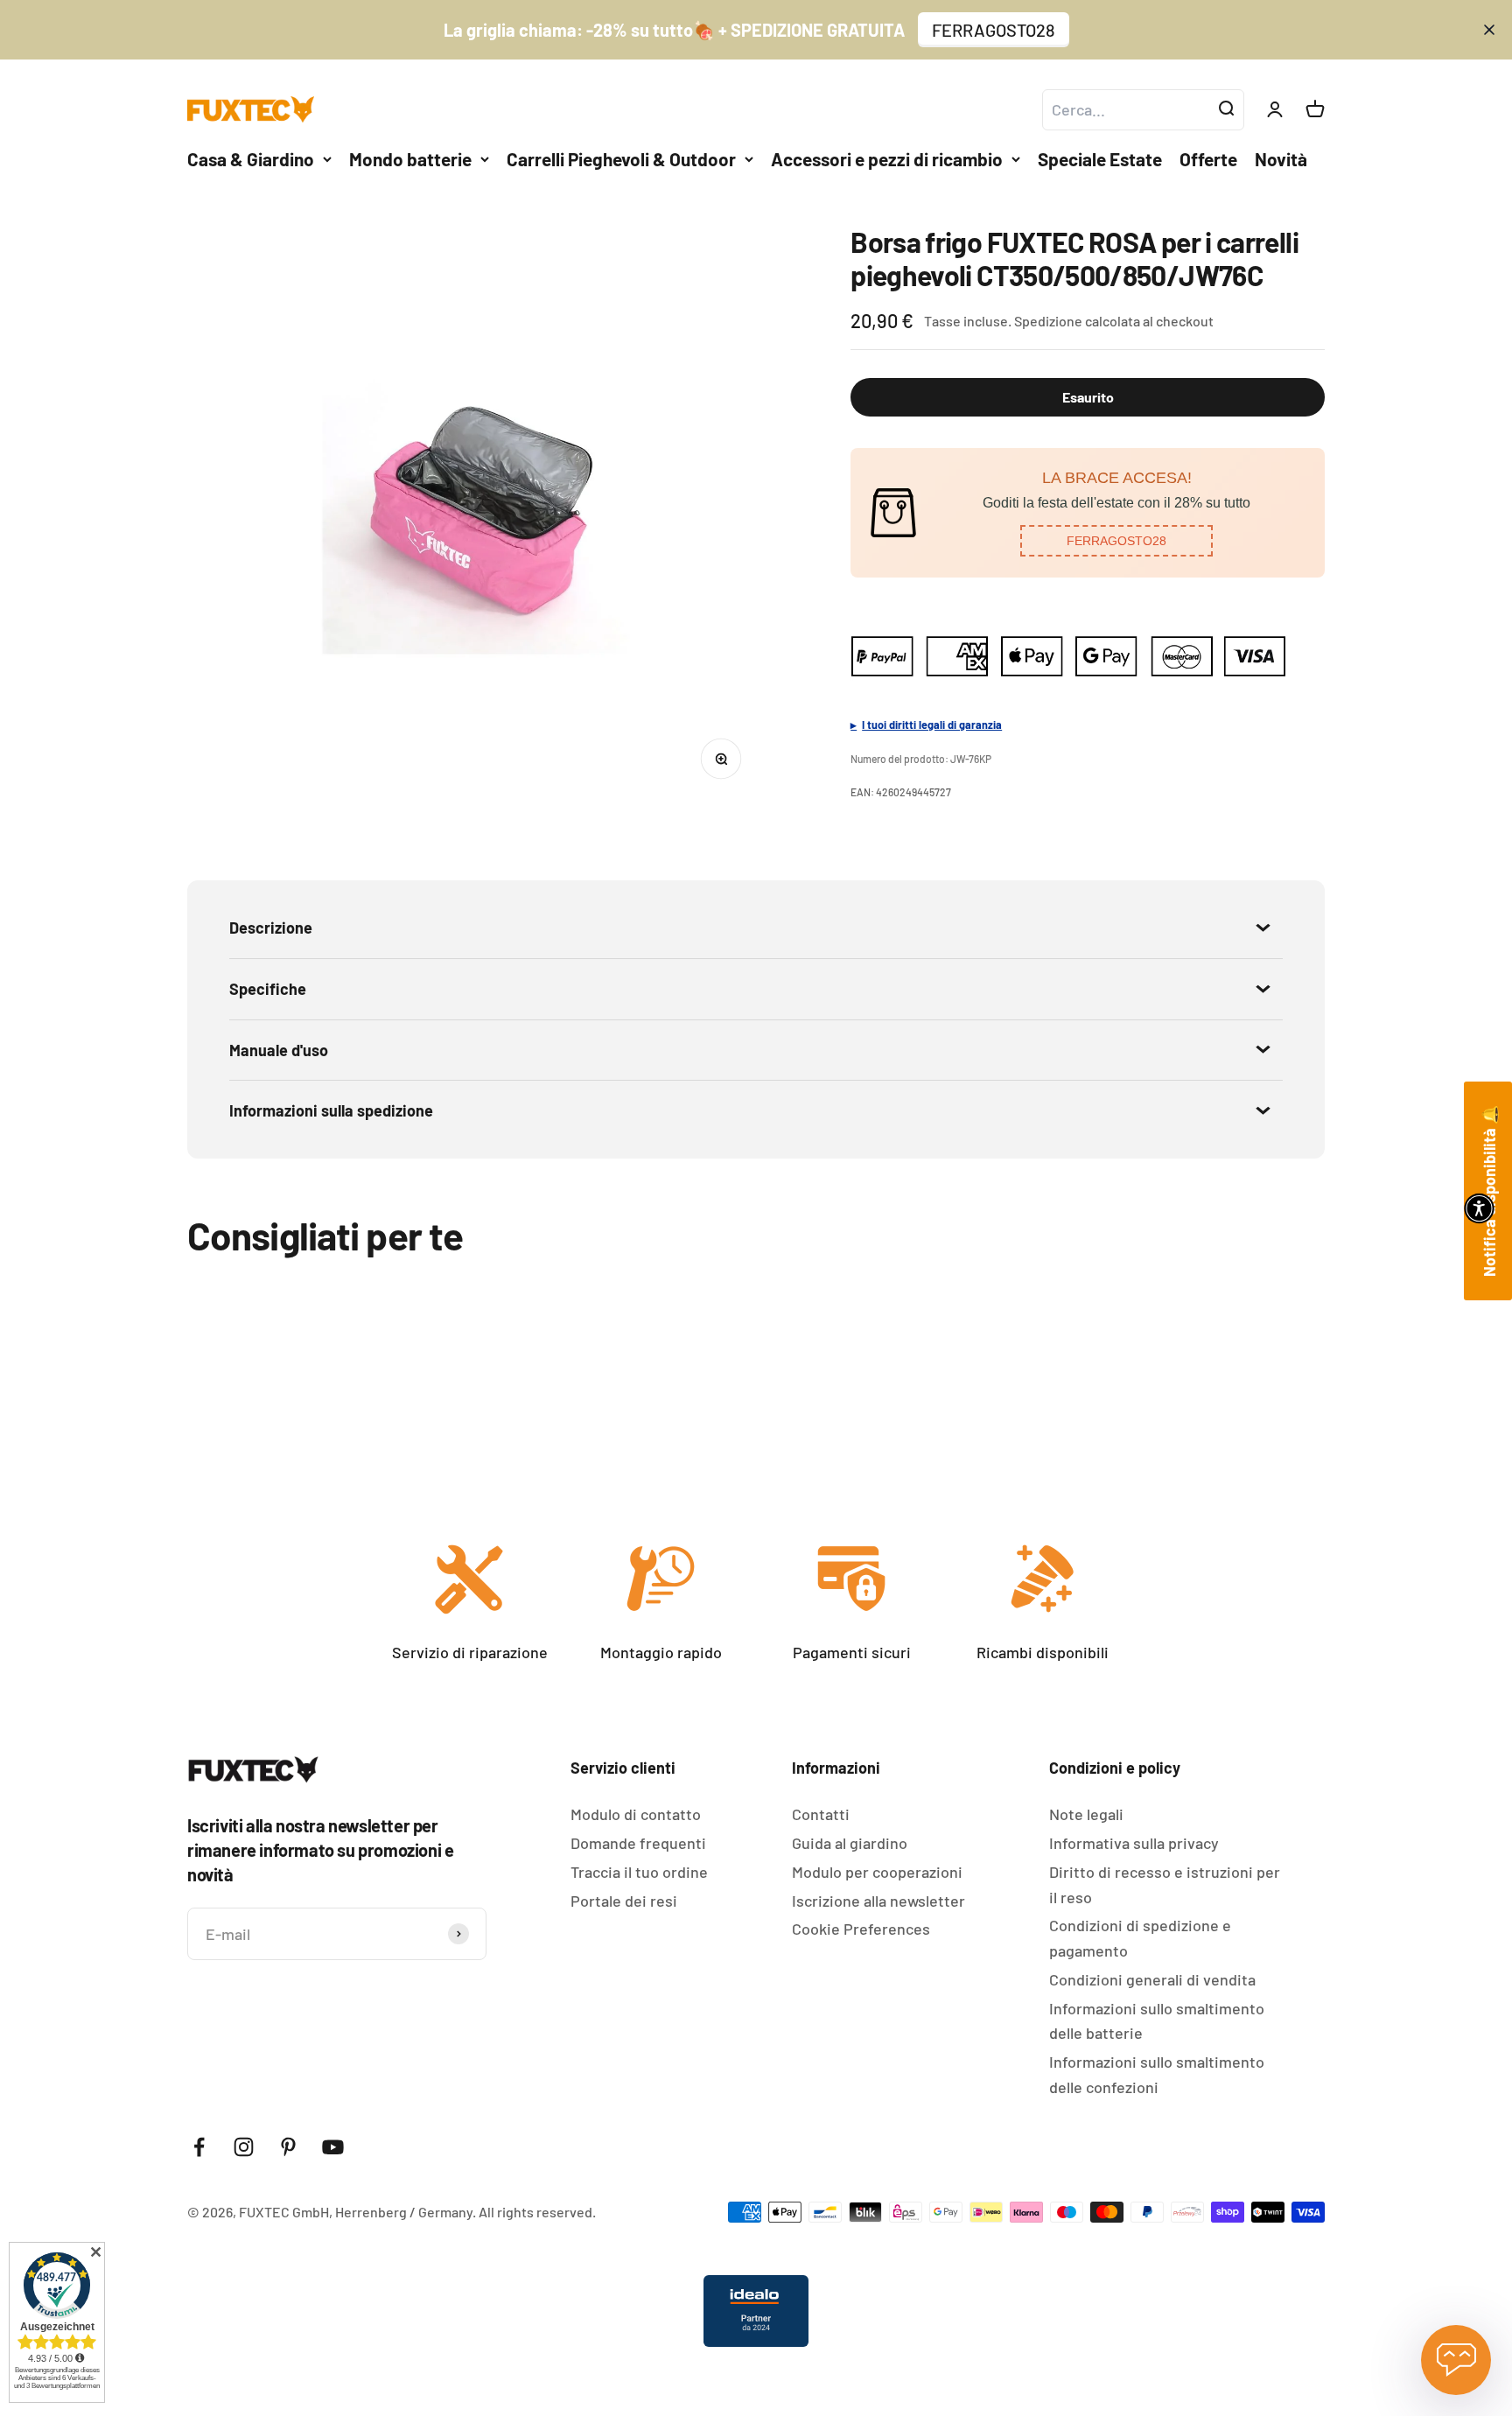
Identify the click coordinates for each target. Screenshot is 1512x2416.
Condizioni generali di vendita (1152, 1979)
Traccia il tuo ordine (639, 1872)
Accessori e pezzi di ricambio (887, 159)
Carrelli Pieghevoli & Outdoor (621, 159)
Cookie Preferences (861, 1929)
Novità (1281, 159)
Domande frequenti (638, 1843)
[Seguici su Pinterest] (288, 2147)
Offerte (1208, 159)
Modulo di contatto (636, 1814)
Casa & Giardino (251, 159)
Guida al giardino (850, 1843)
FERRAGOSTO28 (994, 30)
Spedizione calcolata (1077, 321)
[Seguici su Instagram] (244, 2147)
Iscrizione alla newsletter (878, 1901)
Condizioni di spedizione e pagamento (1140, 1938)
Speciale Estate (1100, 159)
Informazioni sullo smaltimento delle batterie (1157, 2021)
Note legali (1086, 1814)
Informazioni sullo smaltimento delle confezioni (1157, 2074)
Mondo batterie (410, 159)
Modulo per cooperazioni (877, 1872)
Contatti (821, 1814)
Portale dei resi (624, 1901)
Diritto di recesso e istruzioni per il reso (1165, 1884)
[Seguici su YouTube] (333, 2147)
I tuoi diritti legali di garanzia (932, 725)
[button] (1116, 541)
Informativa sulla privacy (1134, 1843)
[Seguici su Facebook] (199, 2147)
